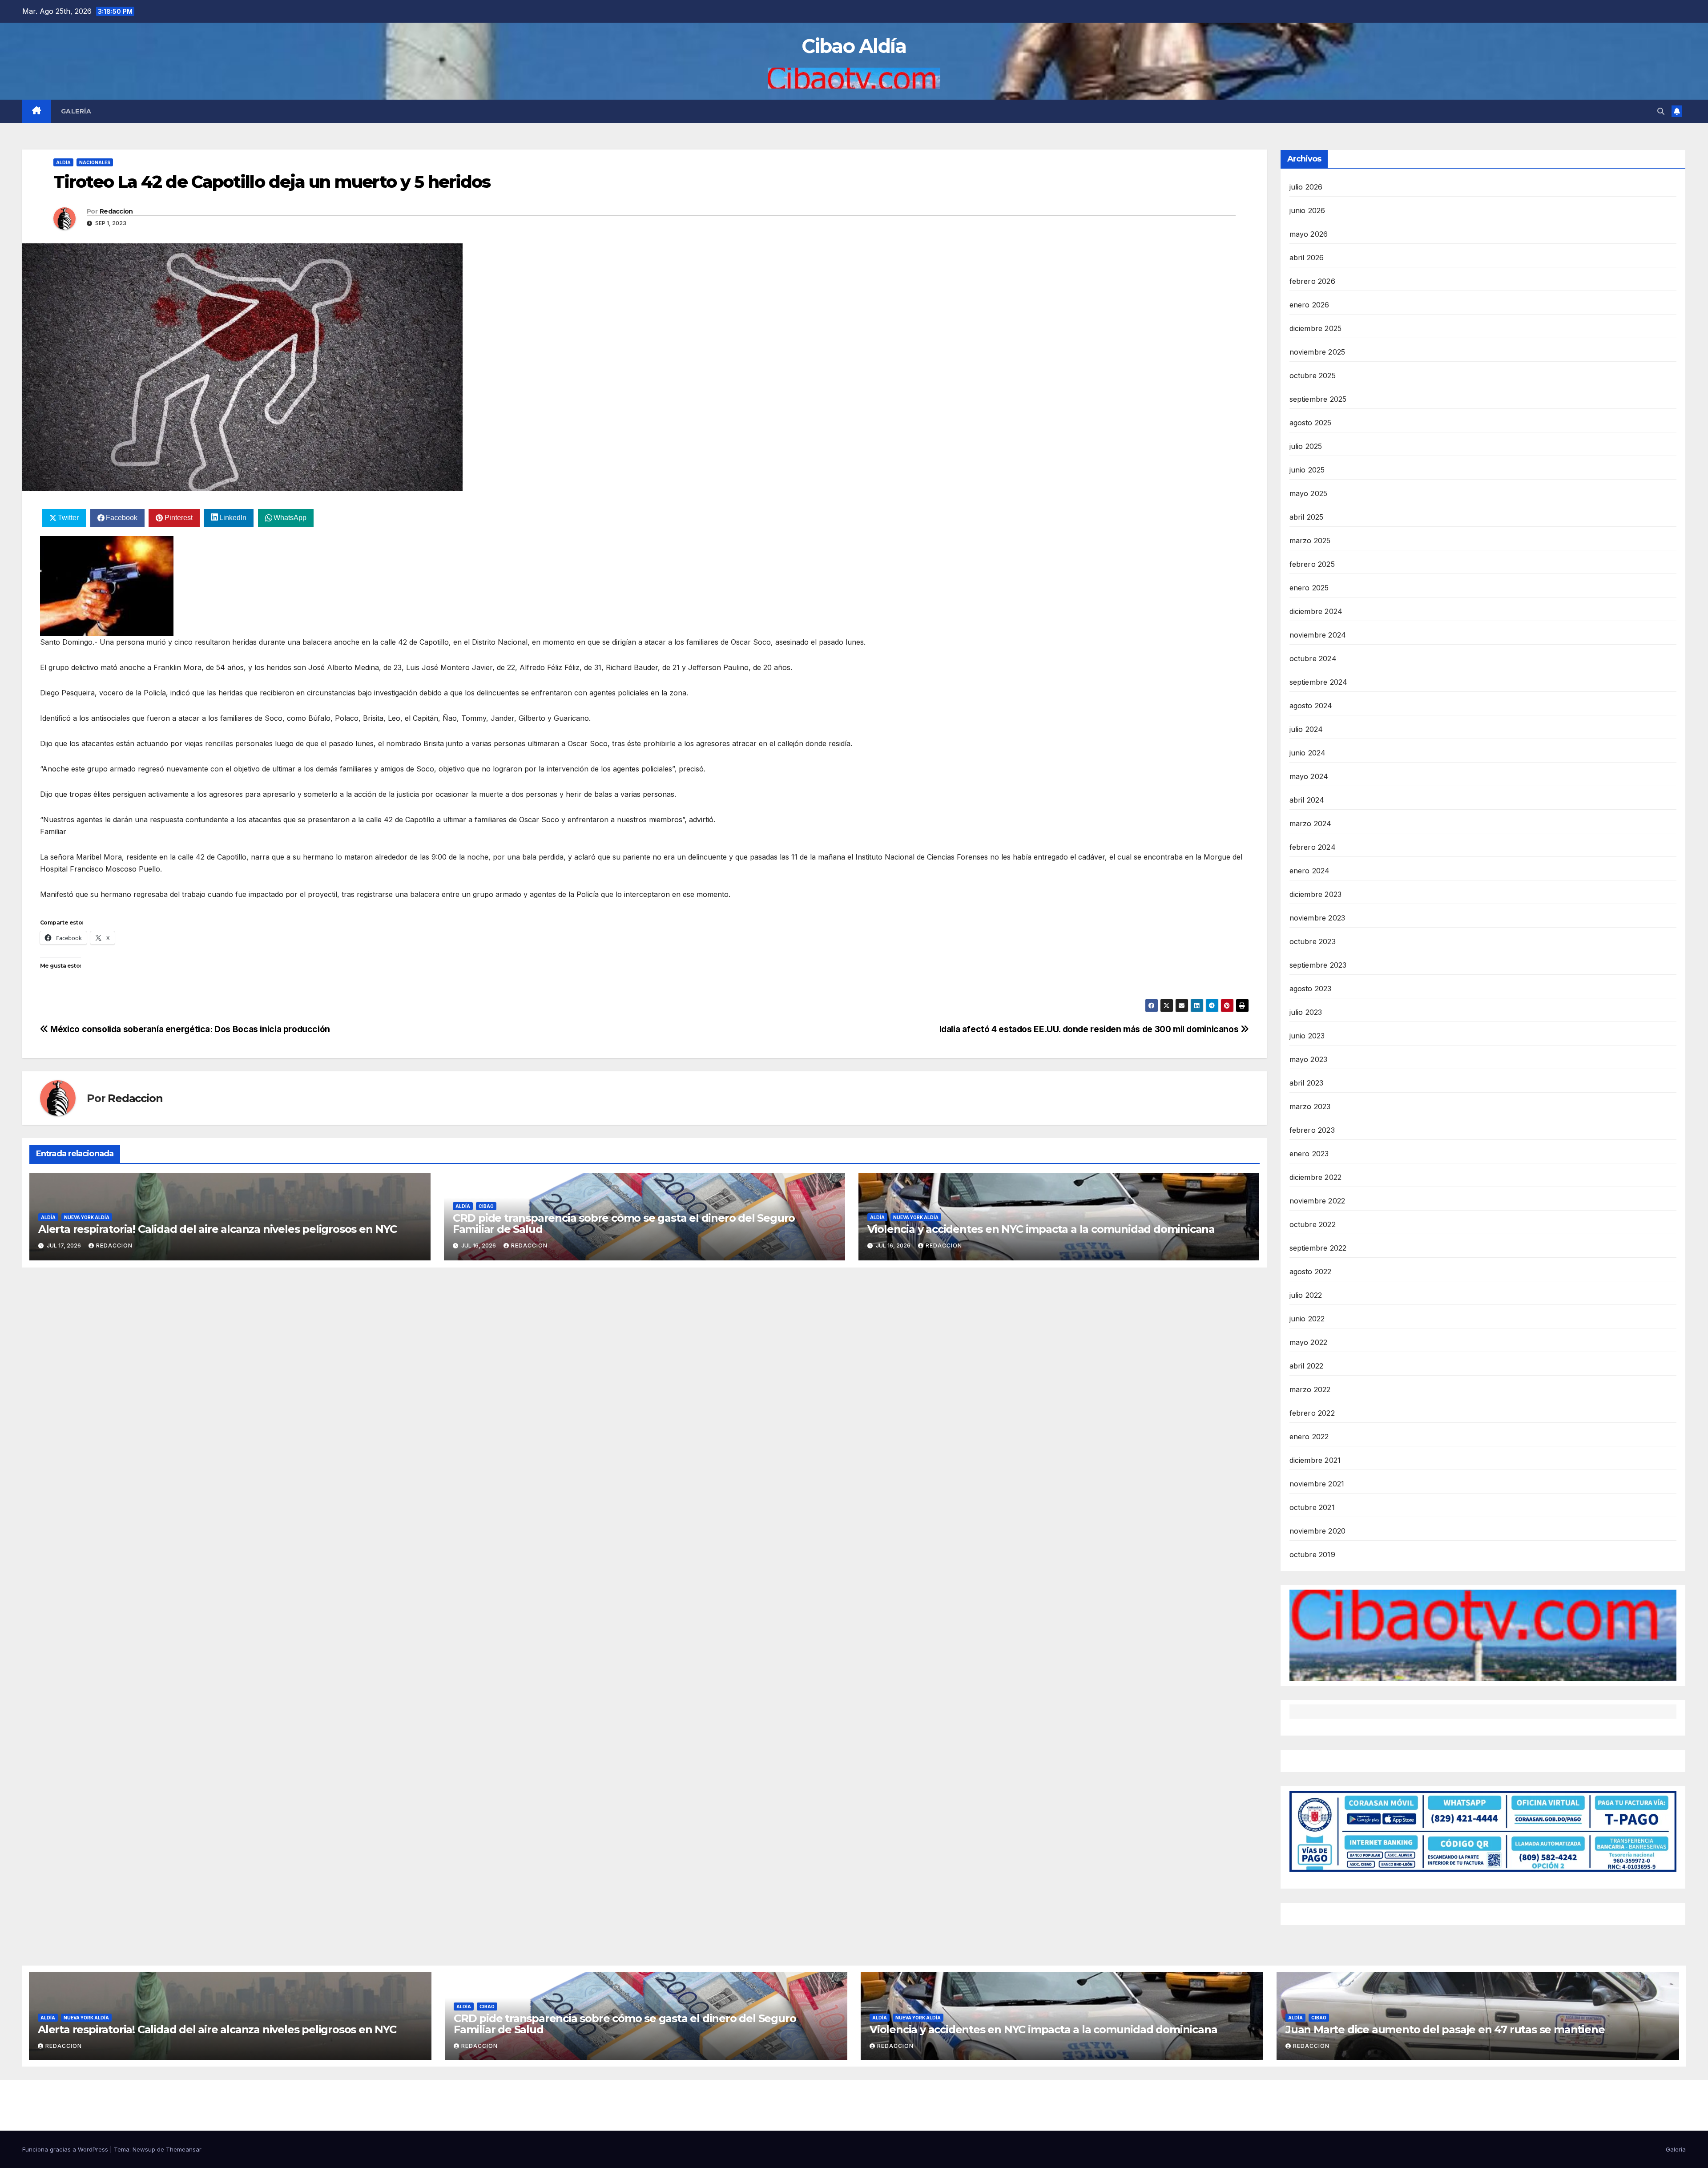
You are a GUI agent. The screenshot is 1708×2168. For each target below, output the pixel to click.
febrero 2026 (1312, 281)
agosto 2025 (1311, 423)
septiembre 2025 (1318, 399)
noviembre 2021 (1317, 1484)
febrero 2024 (1313, 847)
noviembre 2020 (1318, 1531)
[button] (1661, 111)
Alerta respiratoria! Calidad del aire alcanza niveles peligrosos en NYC (218, 1229)
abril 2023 (1307, 1083)
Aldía (63, 162)
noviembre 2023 (1317, 918)
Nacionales (95, 162)
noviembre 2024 (1318, 635)
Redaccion (116, 211)
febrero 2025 (1312, 564)
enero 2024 (1310, 871)
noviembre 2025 (1317, 352)
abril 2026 (1307, 258)
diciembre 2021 (1315, 1460)
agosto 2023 (1311, 989)
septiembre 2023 (1318, 965)
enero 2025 (1309, 588)
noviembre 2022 (1317, 1201)
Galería (76, 111)
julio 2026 (1306, 187)
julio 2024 (1306, 729)
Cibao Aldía (854, 46)
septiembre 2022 (1318, 1248)
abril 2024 (1307, 800)
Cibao (486, 1206)
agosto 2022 (1311, 1272)
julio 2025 (1306, 446)
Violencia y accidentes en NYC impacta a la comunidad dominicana (1041, 1229)
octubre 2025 (1313, 375)
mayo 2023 (1309, 1059)
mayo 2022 (1309, 1342)
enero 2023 (1309, 1154)
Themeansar (184, 2149)
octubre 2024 (1313, 658)
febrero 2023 (1312, 1130)
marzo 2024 (1311, 824)
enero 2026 (1309, 305)
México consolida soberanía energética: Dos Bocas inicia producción (189, 1029)
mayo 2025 (1309, 493)
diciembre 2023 (1316, 894)
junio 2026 (1307, 210)
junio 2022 (1307, 1319)
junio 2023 (1307, 1036)
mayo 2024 (1309, 776)
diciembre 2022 (1316, 1177)
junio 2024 (1308, 753)
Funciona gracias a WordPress (66, 2149)
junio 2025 (1307, 470)
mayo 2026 (1309, 234)
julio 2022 (1306, 1295)
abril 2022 (1307, 1366)
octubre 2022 (1313, 1224)
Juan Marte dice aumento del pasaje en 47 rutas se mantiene (1445, 2029)
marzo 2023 (1310, 1106)
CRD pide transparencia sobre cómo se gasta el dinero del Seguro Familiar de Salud (624, 1223)
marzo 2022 (1310, 1389)
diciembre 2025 (1316, 328)
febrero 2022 (1312, 1413)
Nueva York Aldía (87, 1217)
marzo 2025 (1310, 541)
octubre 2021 (1312, 1507)
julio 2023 (1306, 1012)
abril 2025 (1307, 517)
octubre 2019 (1312, 1554)
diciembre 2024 (1316, 611)
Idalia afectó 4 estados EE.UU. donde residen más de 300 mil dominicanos (1090, 1029)
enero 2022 (1309, 1437)
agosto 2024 (1311, 706)
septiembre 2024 (1319, 682)
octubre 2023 (1313, 941)
